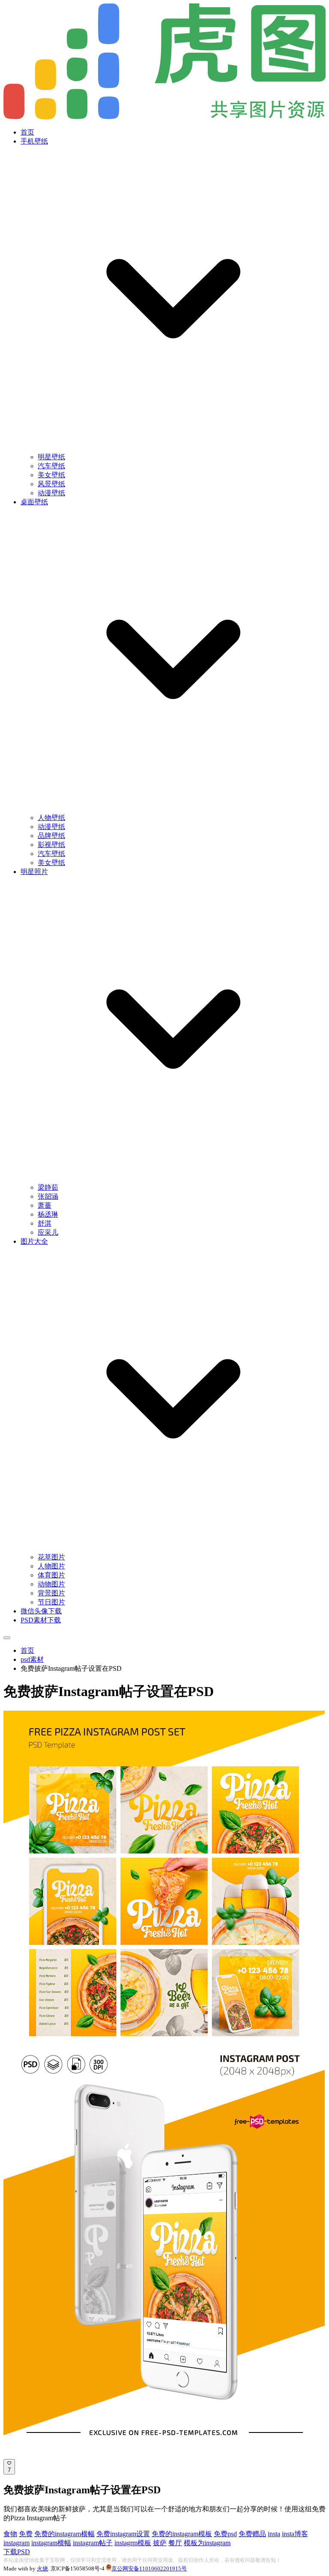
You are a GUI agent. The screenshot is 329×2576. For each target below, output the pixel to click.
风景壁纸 (51, 484)
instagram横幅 (51, 2543)
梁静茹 (48, 1187)
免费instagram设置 (123, 2534)
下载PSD (17, 2552)
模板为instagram (207, 2543)
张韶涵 (48, 1196)
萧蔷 (45, 1205)
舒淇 (45, 1223)
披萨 (160, 2543)
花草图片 (51, 1557)
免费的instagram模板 (182, 2534)
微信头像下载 (41, 1611)
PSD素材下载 (41, 1620)
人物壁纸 (51, 818)
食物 (10, 2534)
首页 (27, 132)
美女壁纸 (51, 475)
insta (274, 2534)
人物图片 (51, 1566)
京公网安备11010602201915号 (149, 2569)
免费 (26, 2534)
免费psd (225, 2534)
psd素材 (32, 1659)
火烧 (42, 2569)
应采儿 (48, 1232)
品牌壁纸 (51, 836)
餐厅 (175, 2543)
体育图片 (51, 1575)
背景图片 (51, 1593)
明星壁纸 (51, 457)
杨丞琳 (48, 1214)
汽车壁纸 (51, 466)
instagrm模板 (133, 2543)
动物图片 (51, 1584)
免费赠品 (252, 2534)
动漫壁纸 (51, 493)
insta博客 (295, 2534)
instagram (16, 2543)
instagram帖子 (93, 2543)
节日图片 (51, 1602)
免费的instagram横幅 (64, 2534)
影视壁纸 (51, 845)
